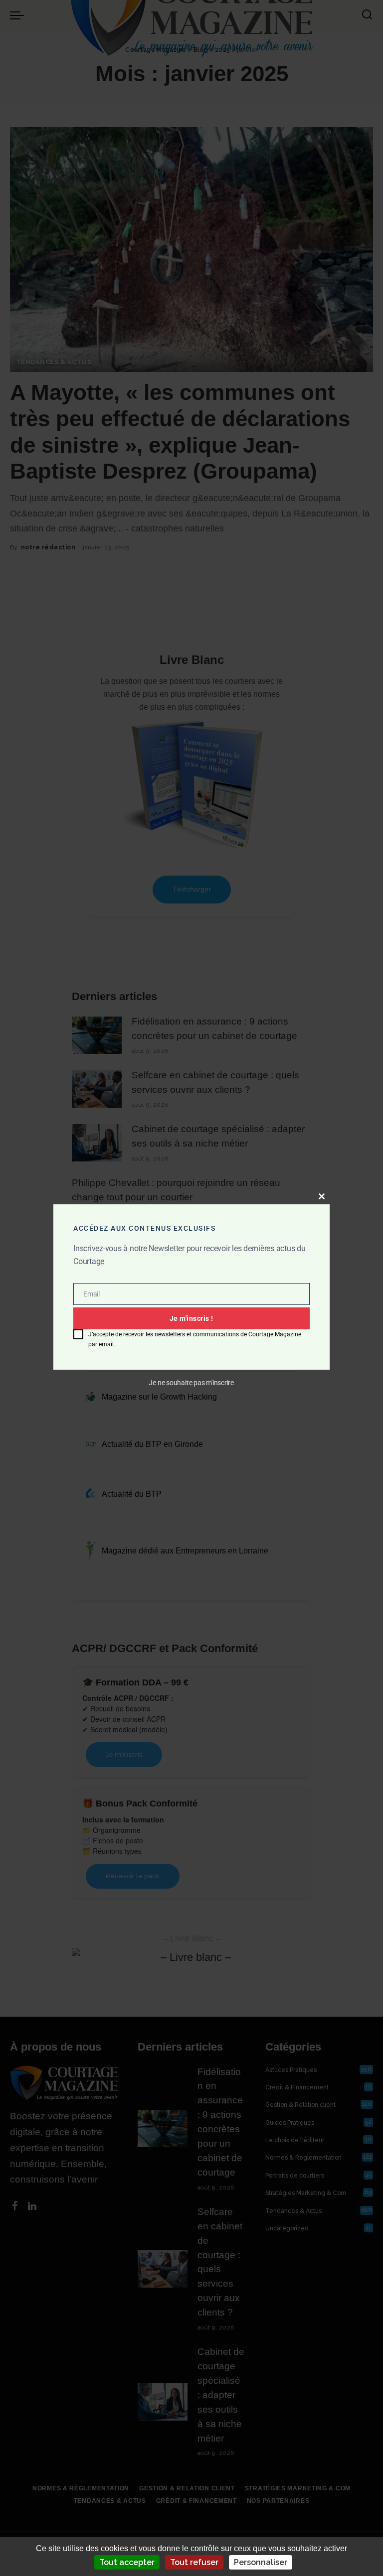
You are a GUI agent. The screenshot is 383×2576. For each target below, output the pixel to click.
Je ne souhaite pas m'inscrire (192, 1382)
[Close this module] (322, 1196)
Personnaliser (261, 2562)
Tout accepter (127, 2562)
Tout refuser (194, 2562)
